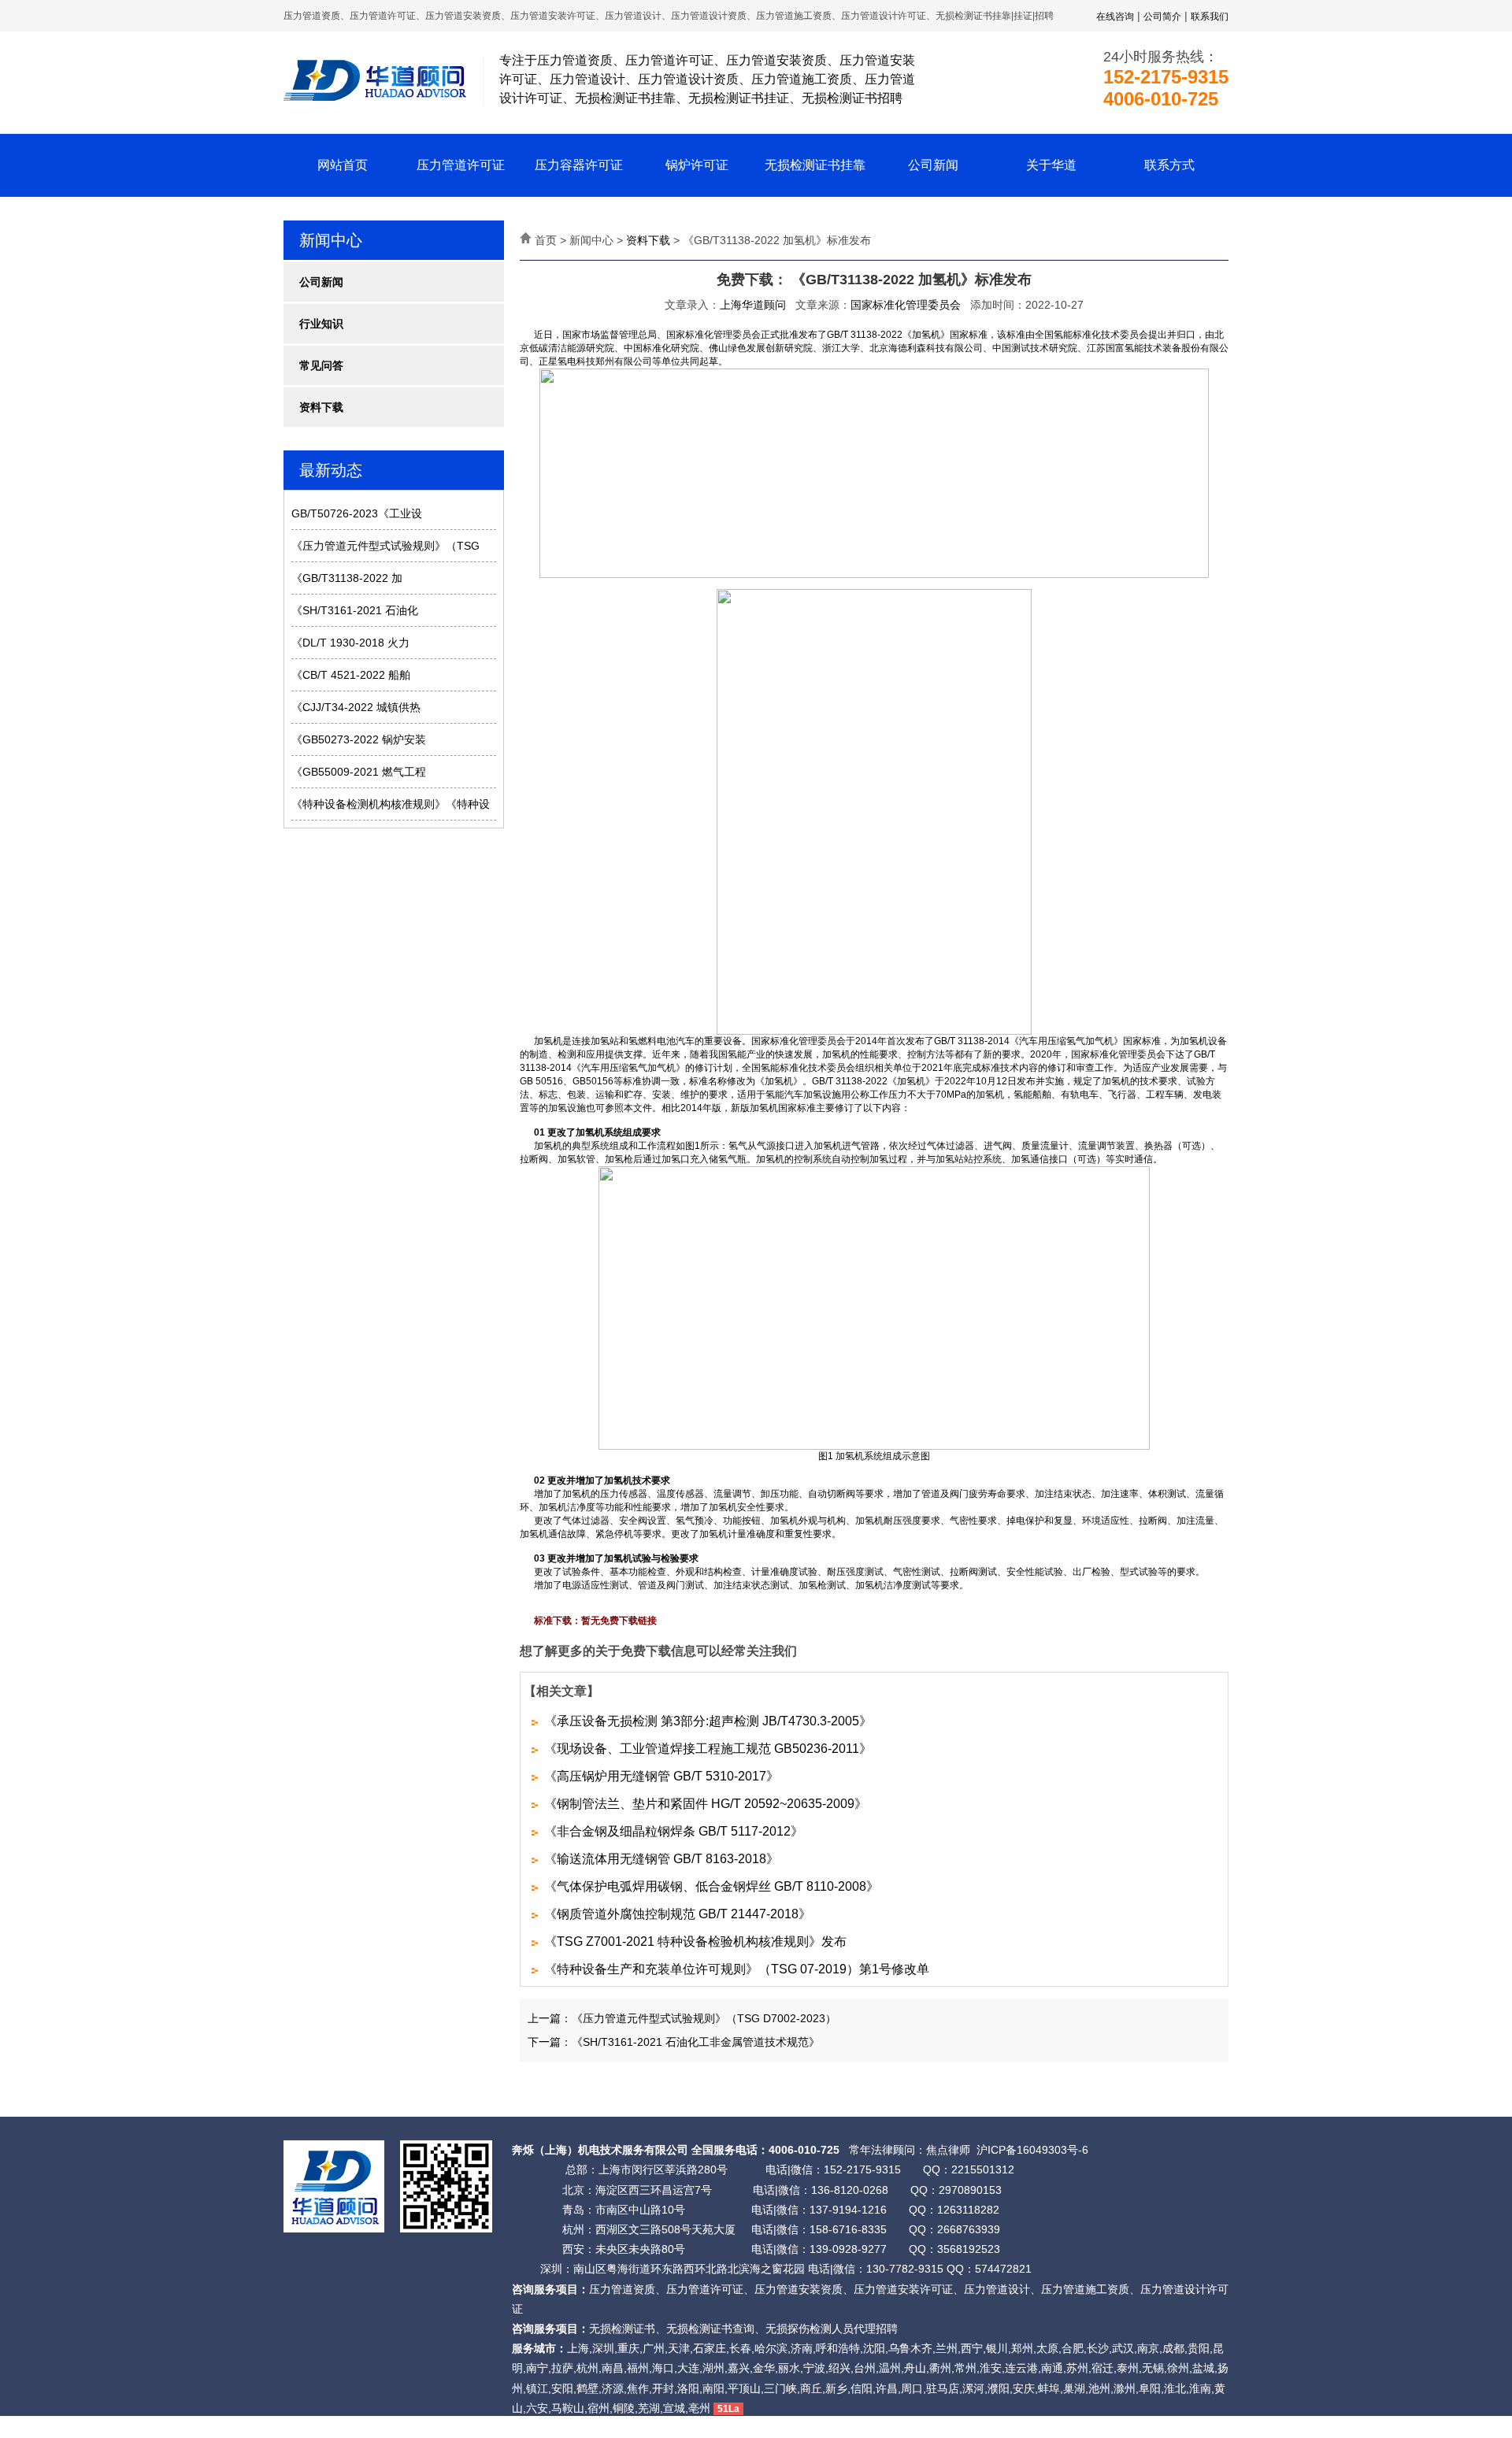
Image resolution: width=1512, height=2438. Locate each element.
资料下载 (321, 407)
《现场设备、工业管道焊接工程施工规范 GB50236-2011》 (708, 1749)
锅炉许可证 (697, 165)
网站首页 (343, 165)
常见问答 (321, 365)
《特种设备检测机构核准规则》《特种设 (391, 804)
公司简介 (1162, 17)
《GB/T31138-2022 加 (347, 578)
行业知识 (321, 324)
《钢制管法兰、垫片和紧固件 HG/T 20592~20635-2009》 (706, 1804)
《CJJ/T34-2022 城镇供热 (356, 707)
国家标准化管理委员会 (906, 305)
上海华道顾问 (753, 305)
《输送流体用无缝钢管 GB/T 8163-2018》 (661, 1859)
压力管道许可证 (461, 165)
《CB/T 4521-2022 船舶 (351, 675)
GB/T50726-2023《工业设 (357, 513)
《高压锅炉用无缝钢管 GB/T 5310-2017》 (661, 1776)
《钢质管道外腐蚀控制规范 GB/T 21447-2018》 (678, 1914)
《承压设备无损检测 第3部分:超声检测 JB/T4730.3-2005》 (708, 1721)
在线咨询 (1115, 17)
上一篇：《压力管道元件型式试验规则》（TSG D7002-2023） (682, 2018)
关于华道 (1051, 165)
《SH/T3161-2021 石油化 (355, 610)
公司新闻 (933, 165)
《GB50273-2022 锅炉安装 (359, 739)
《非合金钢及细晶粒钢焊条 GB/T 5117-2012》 (674, 1831)
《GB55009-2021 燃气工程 (359, 772)
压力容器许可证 (579, 165)
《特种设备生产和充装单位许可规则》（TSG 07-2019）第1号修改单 (737, 1969)
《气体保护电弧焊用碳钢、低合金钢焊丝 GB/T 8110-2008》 (712, 1886)
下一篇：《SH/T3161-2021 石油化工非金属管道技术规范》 (674, 2042)
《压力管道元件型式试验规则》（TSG (385, 546)
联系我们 (1210, 17)
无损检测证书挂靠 (815, 165)
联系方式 (1169, 165)
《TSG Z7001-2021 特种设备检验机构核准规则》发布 (695, 1942)
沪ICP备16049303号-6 (1032, 2150)
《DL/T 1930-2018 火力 (350, 643)
